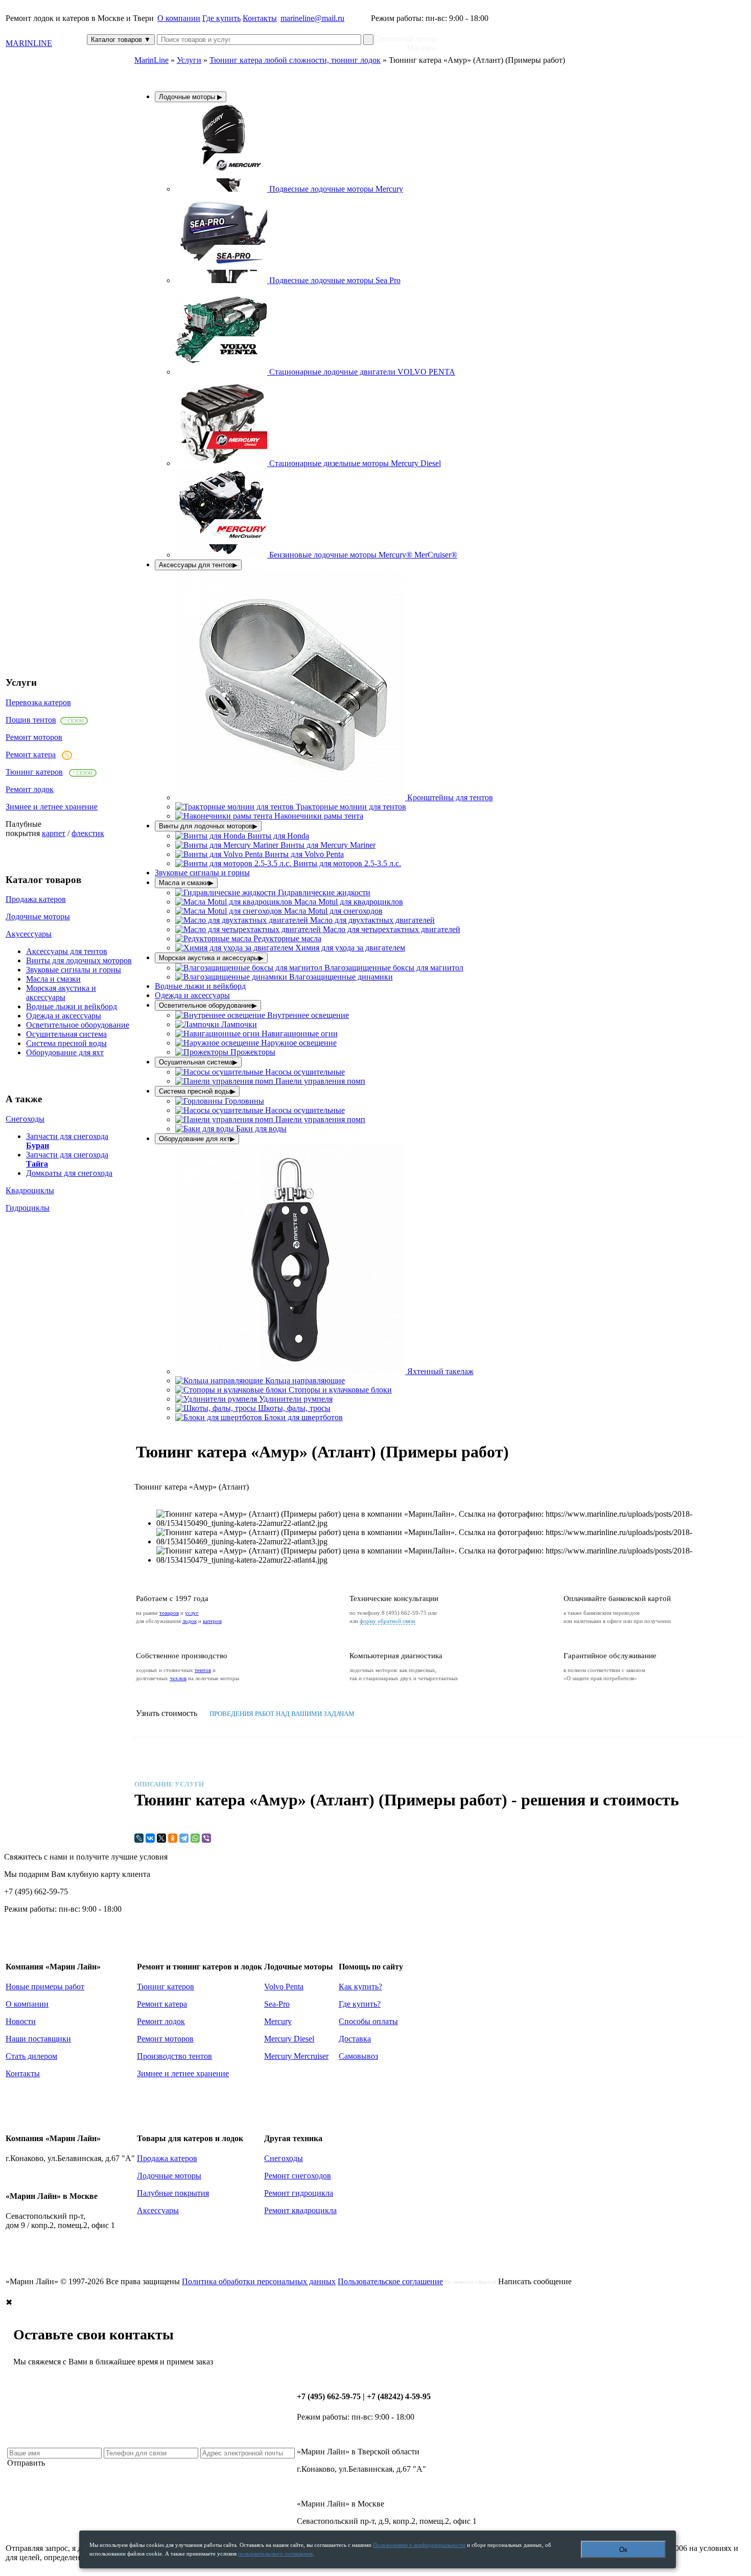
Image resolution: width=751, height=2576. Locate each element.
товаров (169, 1613)
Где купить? (360, 2004)
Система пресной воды (66, 1043)
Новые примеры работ (45, 1987)
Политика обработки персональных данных (259, 2281)
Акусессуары (29, 934)
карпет (54, 833)
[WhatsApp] (195, 1838)
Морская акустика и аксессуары (61, 993)
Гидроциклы (28, 1208)
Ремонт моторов (34, 737)
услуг (192, 1613)
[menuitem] (289, 189)
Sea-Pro (277, 2004)
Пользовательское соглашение (390, 2281)
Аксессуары (158, 2210)
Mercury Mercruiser (296, 2056)
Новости (21, 2021)
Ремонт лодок (30, 789)
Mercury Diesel (289, 2039)
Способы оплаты (368, 2021)
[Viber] (206, 1838)
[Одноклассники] (173, 1838)
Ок (623, 2550)
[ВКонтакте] (150, 1838)
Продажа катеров (36, 899)
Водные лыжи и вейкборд (72, 1006)
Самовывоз (358, 2056)
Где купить (221, 18)
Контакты (260, 18)
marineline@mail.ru (312, 18)
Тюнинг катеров (34, 772)
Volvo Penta (284, 1987)
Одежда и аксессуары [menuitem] (192, 995)
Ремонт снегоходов (298, 2176)
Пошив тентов (31, 720)
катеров (212, 1621)
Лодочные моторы (38, 916)
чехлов (178, 1678)
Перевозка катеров (38, 702)
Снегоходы (25, 1119)
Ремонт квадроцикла (300, 2210)
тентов (203, 1670)
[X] (161, 1838)
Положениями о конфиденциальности (419, 2545)
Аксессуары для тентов (67, 951)
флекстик (88, 833)
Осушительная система (66, 1034)
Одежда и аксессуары (64, 1016)
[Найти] (368, 40)
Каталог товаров (121, 40)
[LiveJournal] (139, 1838)
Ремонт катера (31, 755)
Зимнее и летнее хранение (52, 807)
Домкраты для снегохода (69, 1173)
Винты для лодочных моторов (79, 960)
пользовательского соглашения (275, 2554)
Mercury (278, 2021)
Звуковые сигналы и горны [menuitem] (202, 873)
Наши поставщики (38, 2039)
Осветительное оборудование (78, 1025)
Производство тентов (174, 2056)
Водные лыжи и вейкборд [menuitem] (200, 986)
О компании (179, 18)
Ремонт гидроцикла (299, 2193)
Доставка (355, 2039)
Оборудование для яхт (65, 1052)
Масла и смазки (53, 979)
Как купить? (360, 1987)
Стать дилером (31, 2056)
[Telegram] (184, 1838)
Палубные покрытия (173, 2193)
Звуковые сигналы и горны (74, 970)
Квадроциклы (30, 1190)
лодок (190, 1621)
